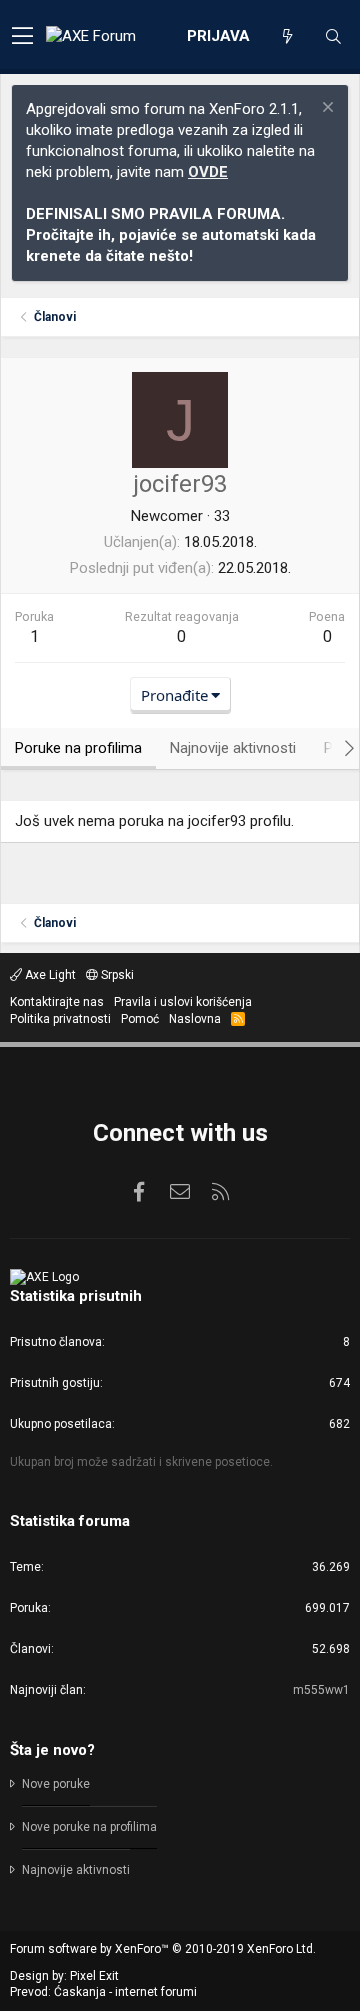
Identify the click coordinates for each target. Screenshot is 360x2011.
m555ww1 (321, 1690)
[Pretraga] (333, 37)
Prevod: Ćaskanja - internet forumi (103, 1992)
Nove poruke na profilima (89, 1827)
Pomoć (140, 1019)
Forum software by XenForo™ (163, 1949)
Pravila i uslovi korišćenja (183, 1002)
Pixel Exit (94, 1976)
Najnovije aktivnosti (76, 1870)
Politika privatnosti (60, 1019)
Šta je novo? (52, 1750)
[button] (22, 37)
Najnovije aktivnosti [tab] (233, 748)
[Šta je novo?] (287, 37)
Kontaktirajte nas (57, 1002)
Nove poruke (56, 1784)
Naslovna (195, 1019)
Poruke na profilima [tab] (78, 748)
